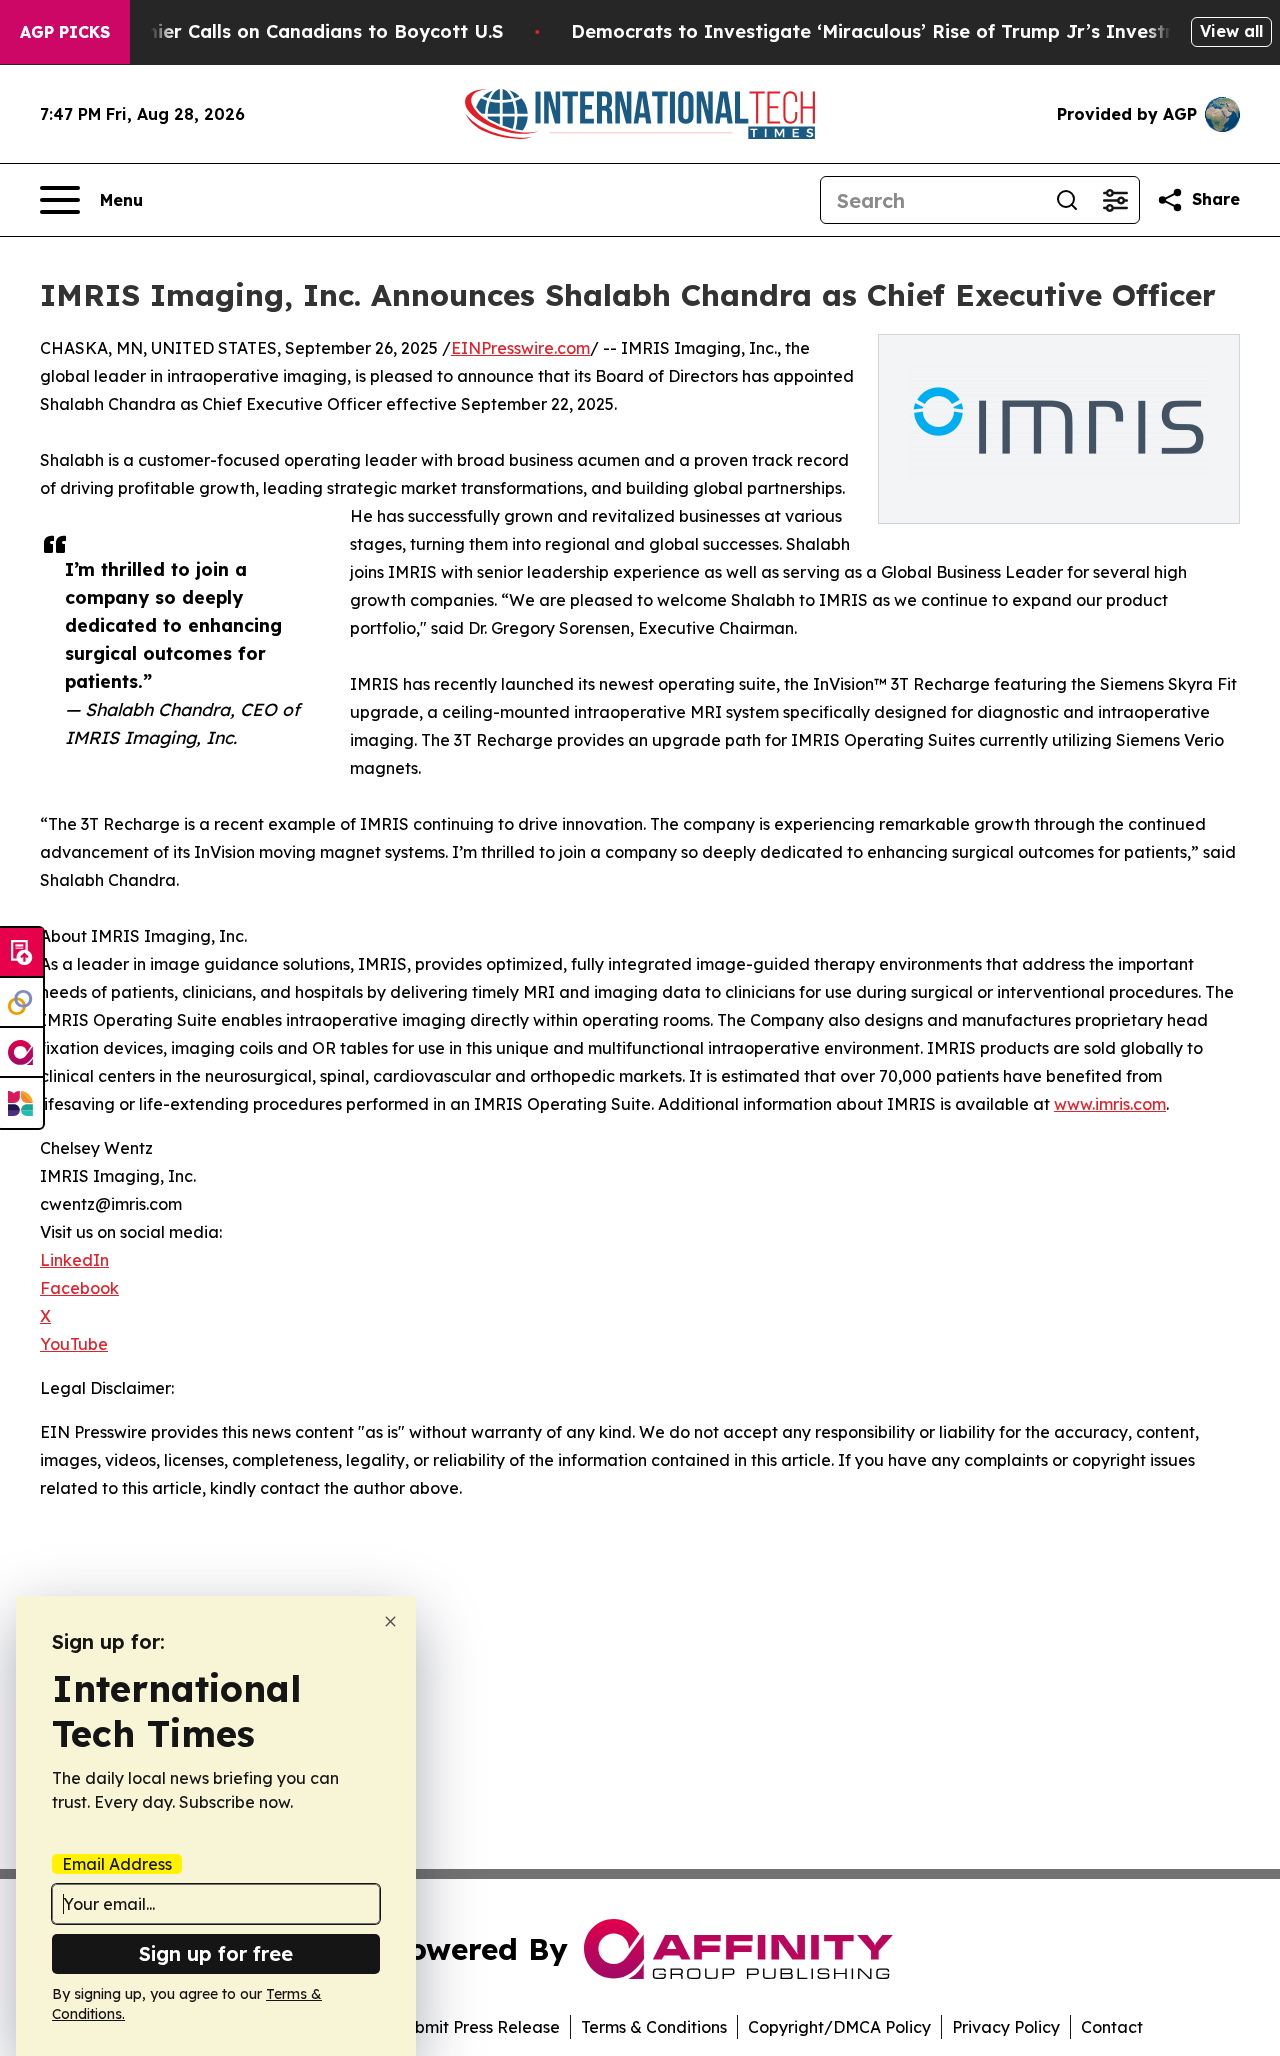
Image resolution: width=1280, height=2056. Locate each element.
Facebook (79, 1288)
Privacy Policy (1006, 2027)
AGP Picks (65, 32)
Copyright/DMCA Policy (839, 2027)
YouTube (74, 1344)
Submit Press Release (477, 2027)
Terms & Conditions (654, 2027)
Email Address (117, 1864)
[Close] (390, 1621)
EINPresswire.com (520, 348)
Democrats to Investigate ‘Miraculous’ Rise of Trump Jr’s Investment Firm (915, 31)
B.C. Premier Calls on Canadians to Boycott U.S (287, 31)
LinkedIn (74, 1260)
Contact (1112, 2027)
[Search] (1067, 200)
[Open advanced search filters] (1115, 200)
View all (1231, 31)
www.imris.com (1110, 1104)
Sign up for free (216, 1953)
